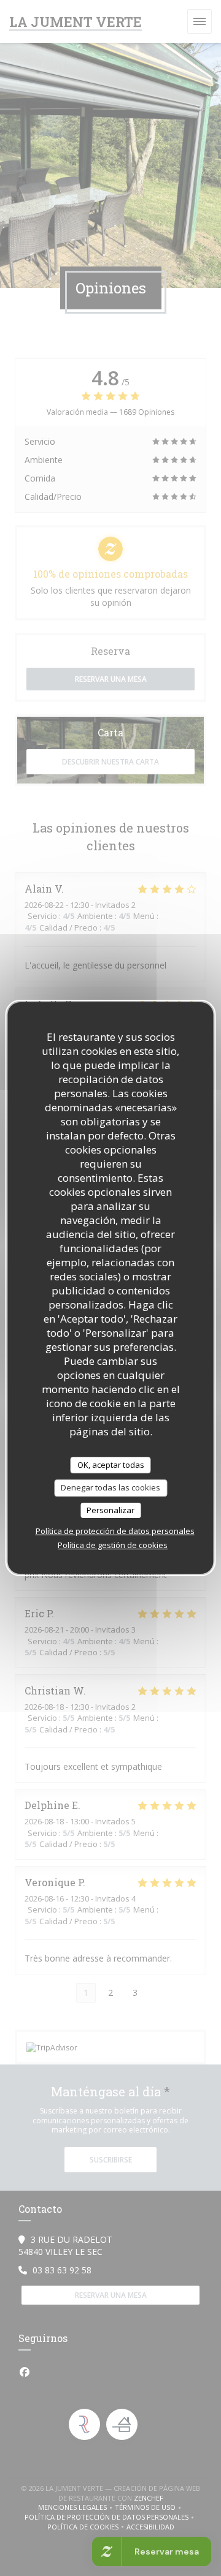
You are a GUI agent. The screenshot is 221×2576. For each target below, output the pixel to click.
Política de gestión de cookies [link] (113, 1545)
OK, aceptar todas (111, 1465)
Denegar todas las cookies (110, 1487)
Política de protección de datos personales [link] (115, 1531)
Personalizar (110, 1510)
